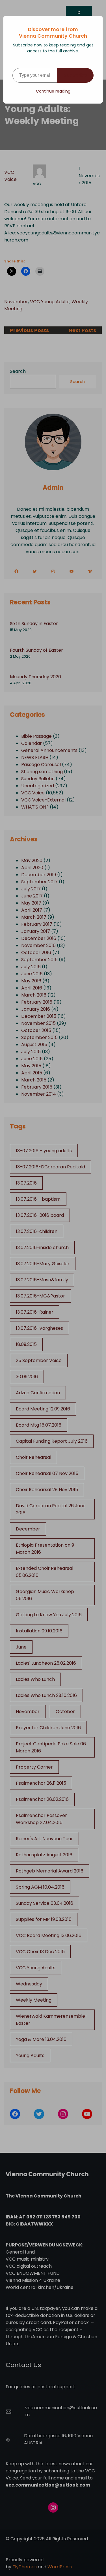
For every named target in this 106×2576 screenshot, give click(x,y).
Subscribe (75, 75)
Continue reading (53, 91)
